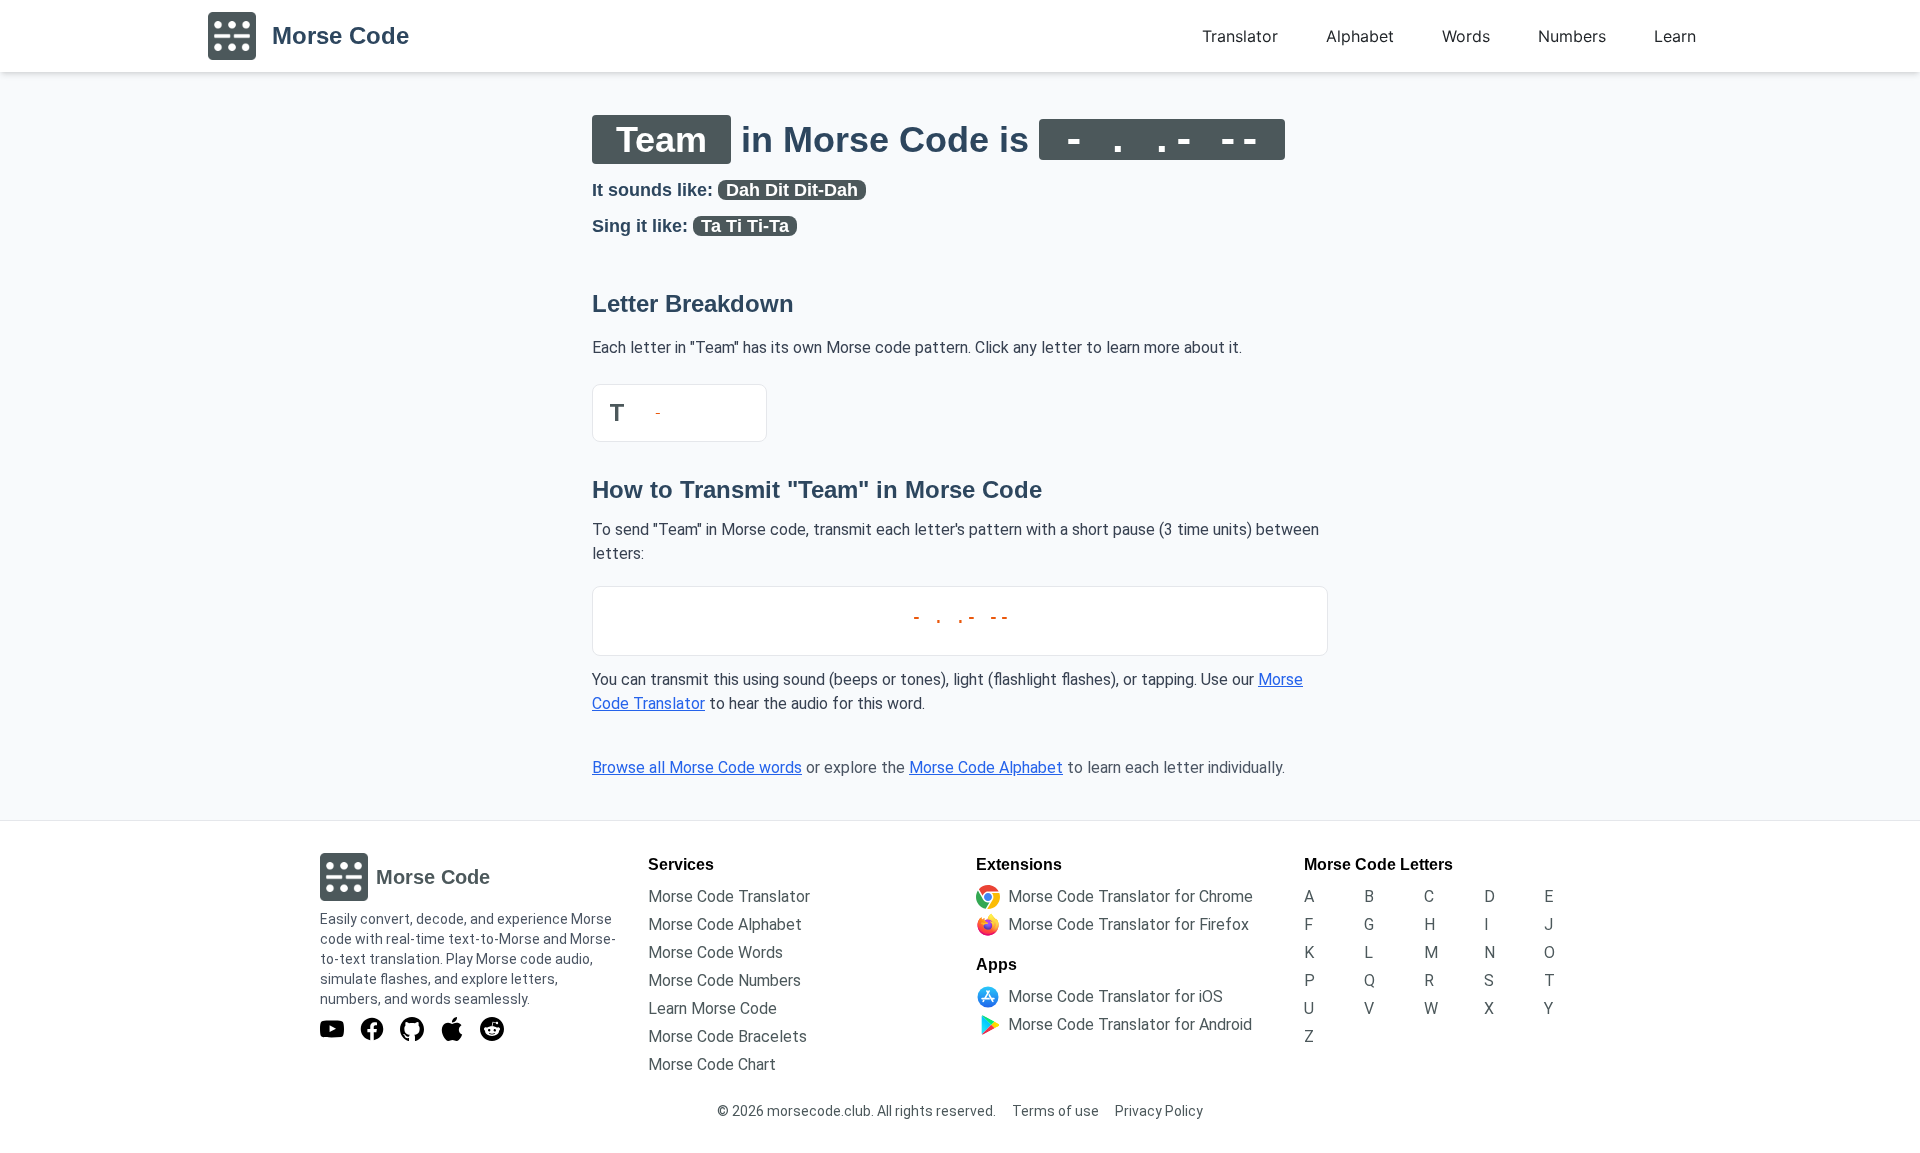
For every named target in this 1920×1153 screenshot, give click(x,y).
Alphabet (1360, 36)
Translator (1240, 36)
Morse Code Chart (712, 1064)
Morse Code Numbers (724, 980)
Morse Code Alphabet (986, 767)
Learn (1675, 36)
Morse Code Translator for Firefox (1128, 924)
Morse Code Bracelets (727, 1036)
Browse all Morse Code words (697, 767)
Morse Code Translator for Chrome (1130, 896)
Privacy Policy (1159, 1111)
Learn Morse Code (712, 1008)
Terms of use (1055, 1111)
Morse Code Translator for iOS (1115, 996)
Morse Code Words (715, 952)
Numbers (1572, 36)
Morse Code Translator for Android (1130, 1024)
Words (1466, 36)
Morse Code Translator (729, 896)
